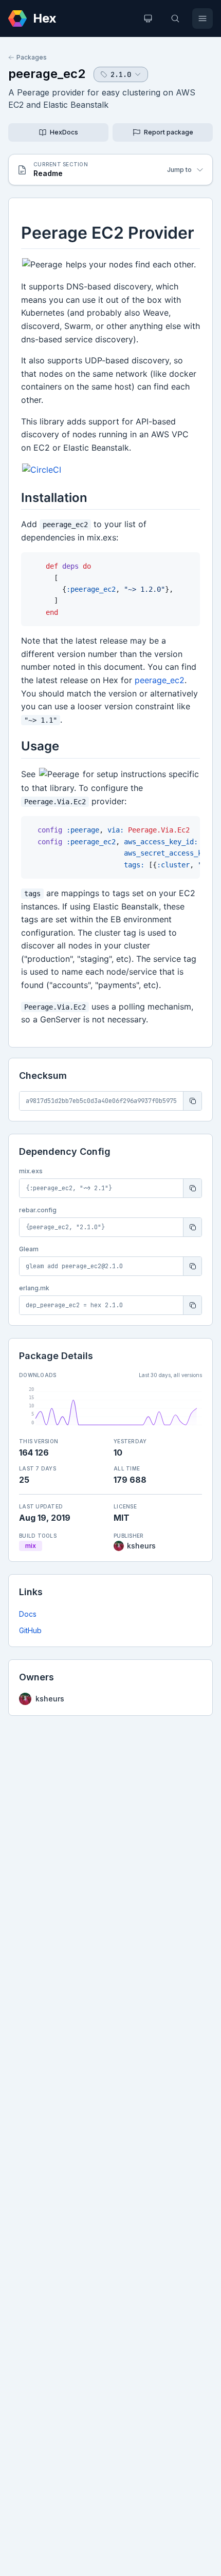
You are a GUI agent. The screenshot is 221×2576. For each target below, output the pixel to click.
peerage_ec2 (47, 74)
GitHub (30, 1630)
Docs (28, 1614)
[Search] (175, 18)
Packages (32, 57)
